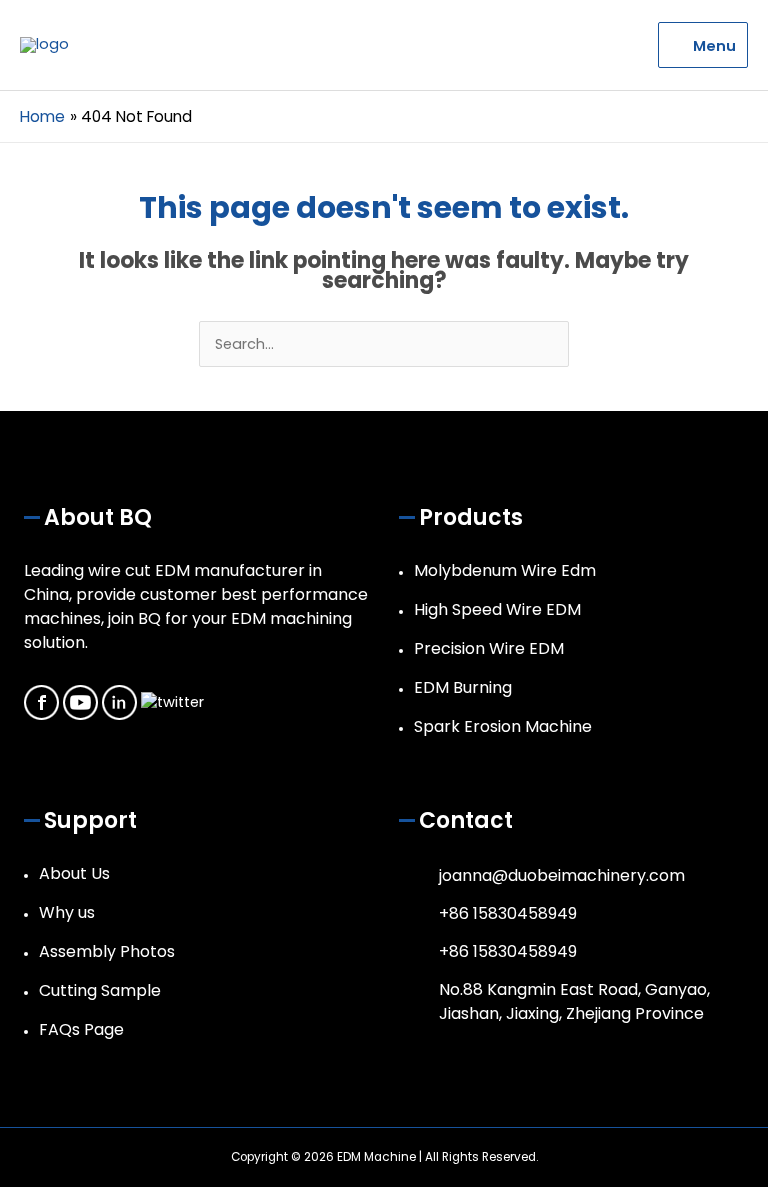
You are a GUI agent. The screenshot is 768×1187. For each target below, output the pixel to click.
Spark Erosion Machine (503, 726)
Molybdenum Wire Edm (505, 570)
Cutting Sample (100, 990)
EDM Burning (463, 687)
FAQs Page (81, 1029)
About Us (74, 873)
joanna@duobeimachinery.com (562, 875)
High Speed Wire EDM (497, 609)
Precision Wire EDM (489, 648)
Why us (67, 912)
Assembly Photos (107, 951)
